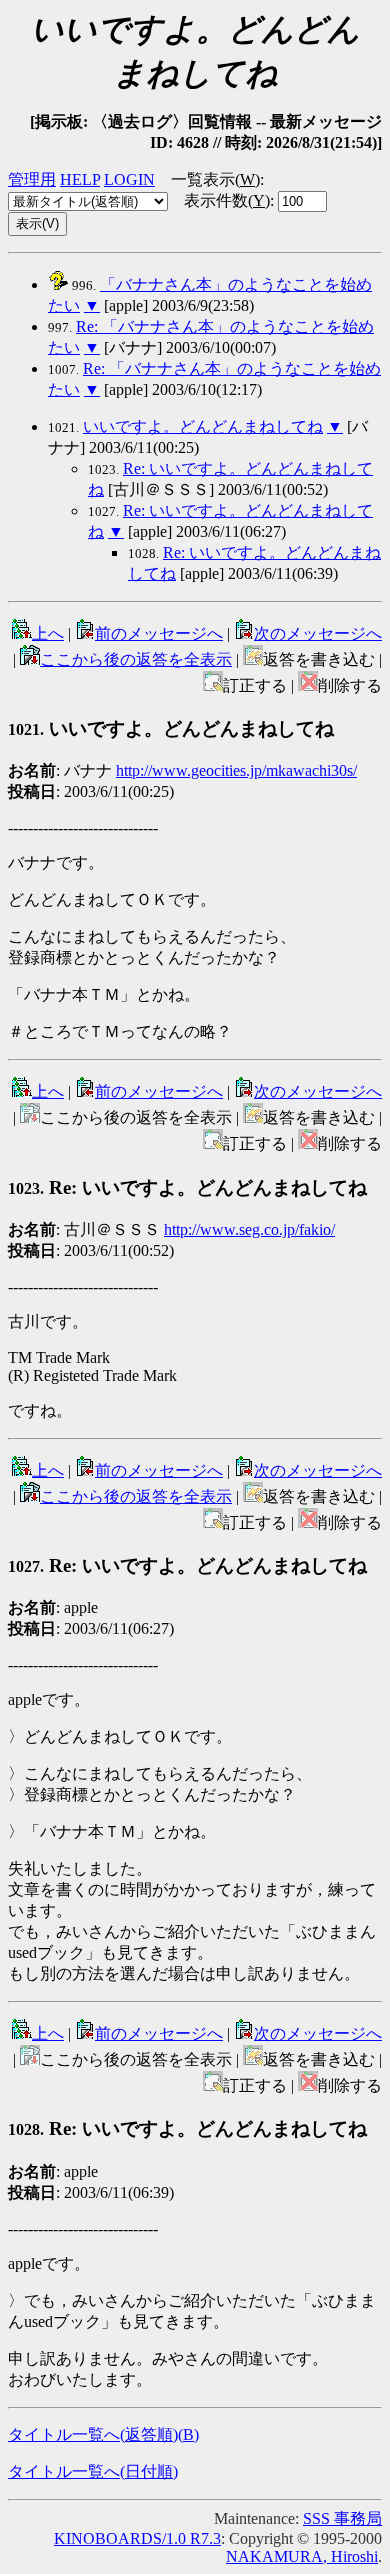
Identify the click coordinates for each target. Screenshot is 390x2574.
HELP (80, 179)
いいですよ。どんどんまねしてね (203, 426)
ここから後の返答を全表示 (136, 659)
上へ (48, 633)
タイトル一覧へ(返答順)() (103, 2434)
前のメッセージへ (159, 633)
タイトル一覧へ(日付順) (93, 2471)
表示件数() (227, 200)
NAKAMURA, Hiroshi (302, 2556)
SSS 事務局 (342, 2518)
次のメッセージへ (318, 633)
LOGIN (129, 179)
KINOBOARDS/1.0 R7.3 (137, 2538)
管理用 (32, 179)
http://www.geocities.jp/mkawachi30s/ (236, 770)
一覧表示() (215, 179)
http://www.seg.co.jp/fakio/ (249, 1229)
